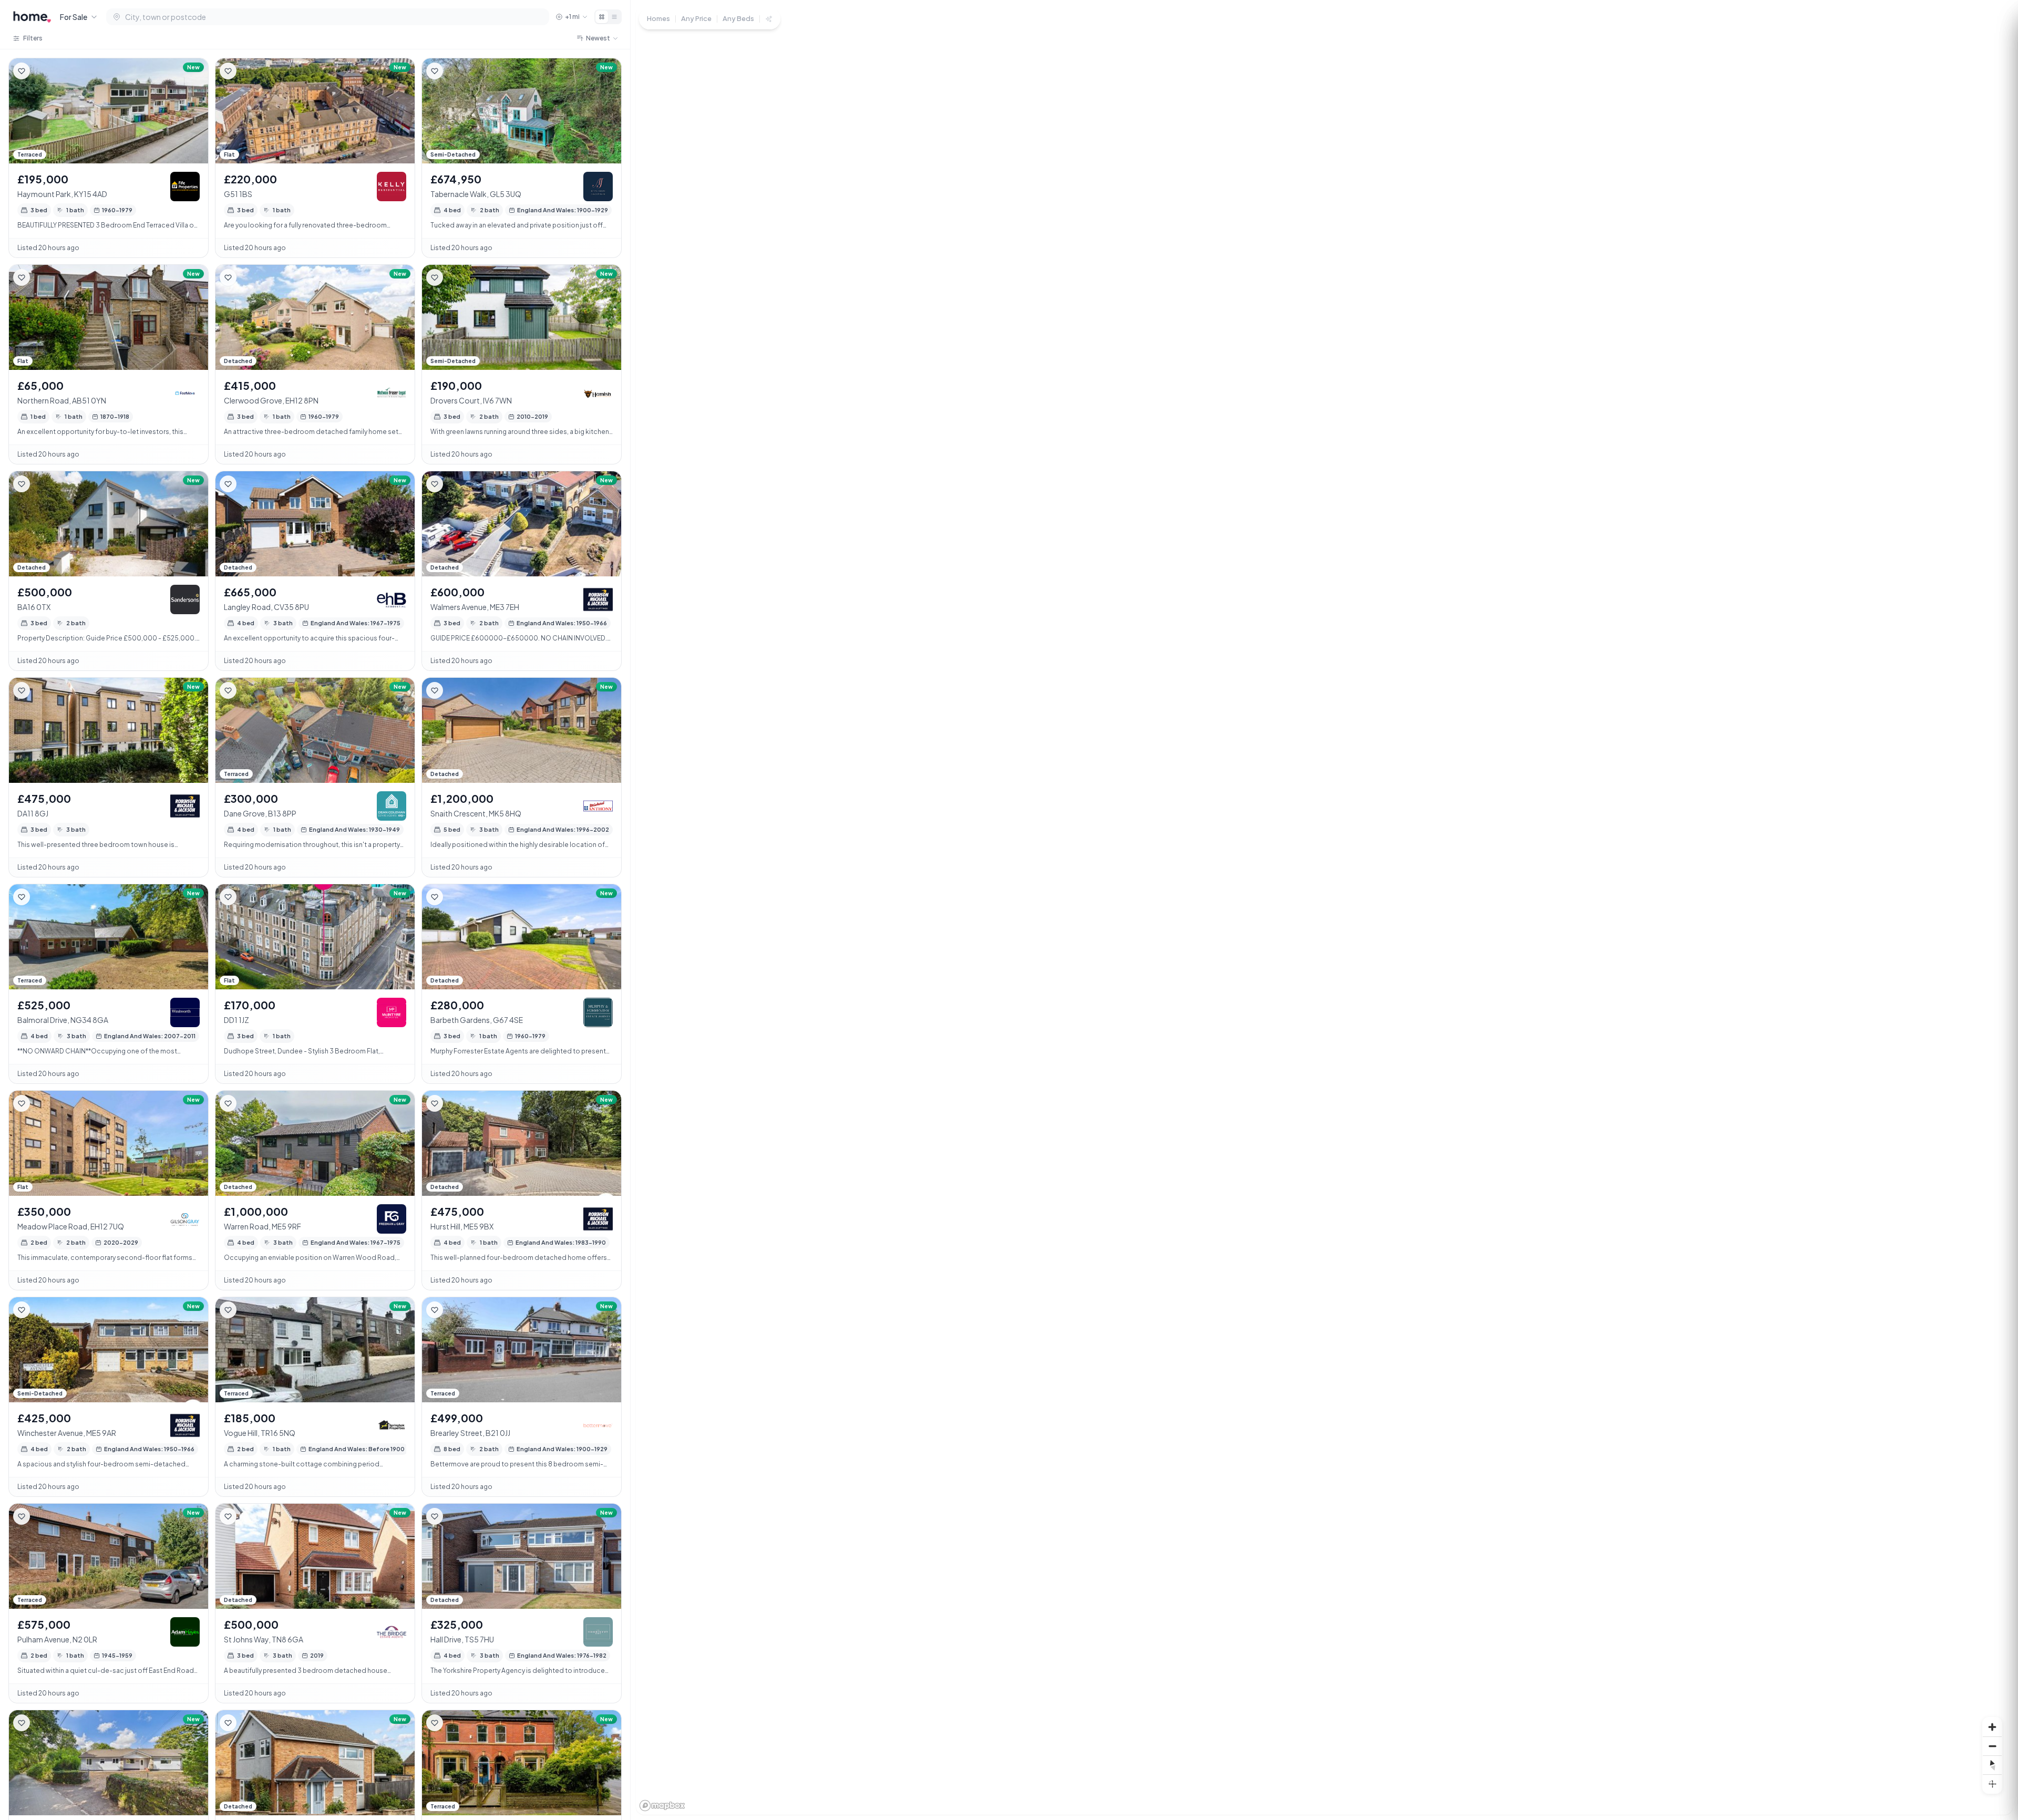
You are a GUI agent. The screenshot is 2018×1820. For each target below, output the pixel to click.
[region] (1324, 910)
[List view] (614, 17)
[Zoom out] (1992, 1746)
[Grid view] (602, 17)
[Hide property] (43, 71)
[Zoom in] (1992, 1727)
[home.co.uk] (32, 17)
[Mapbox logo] (662, 1806)
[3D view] (1992, 1784)
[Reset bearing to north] (1992, 1765)
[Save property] (22, 71)
